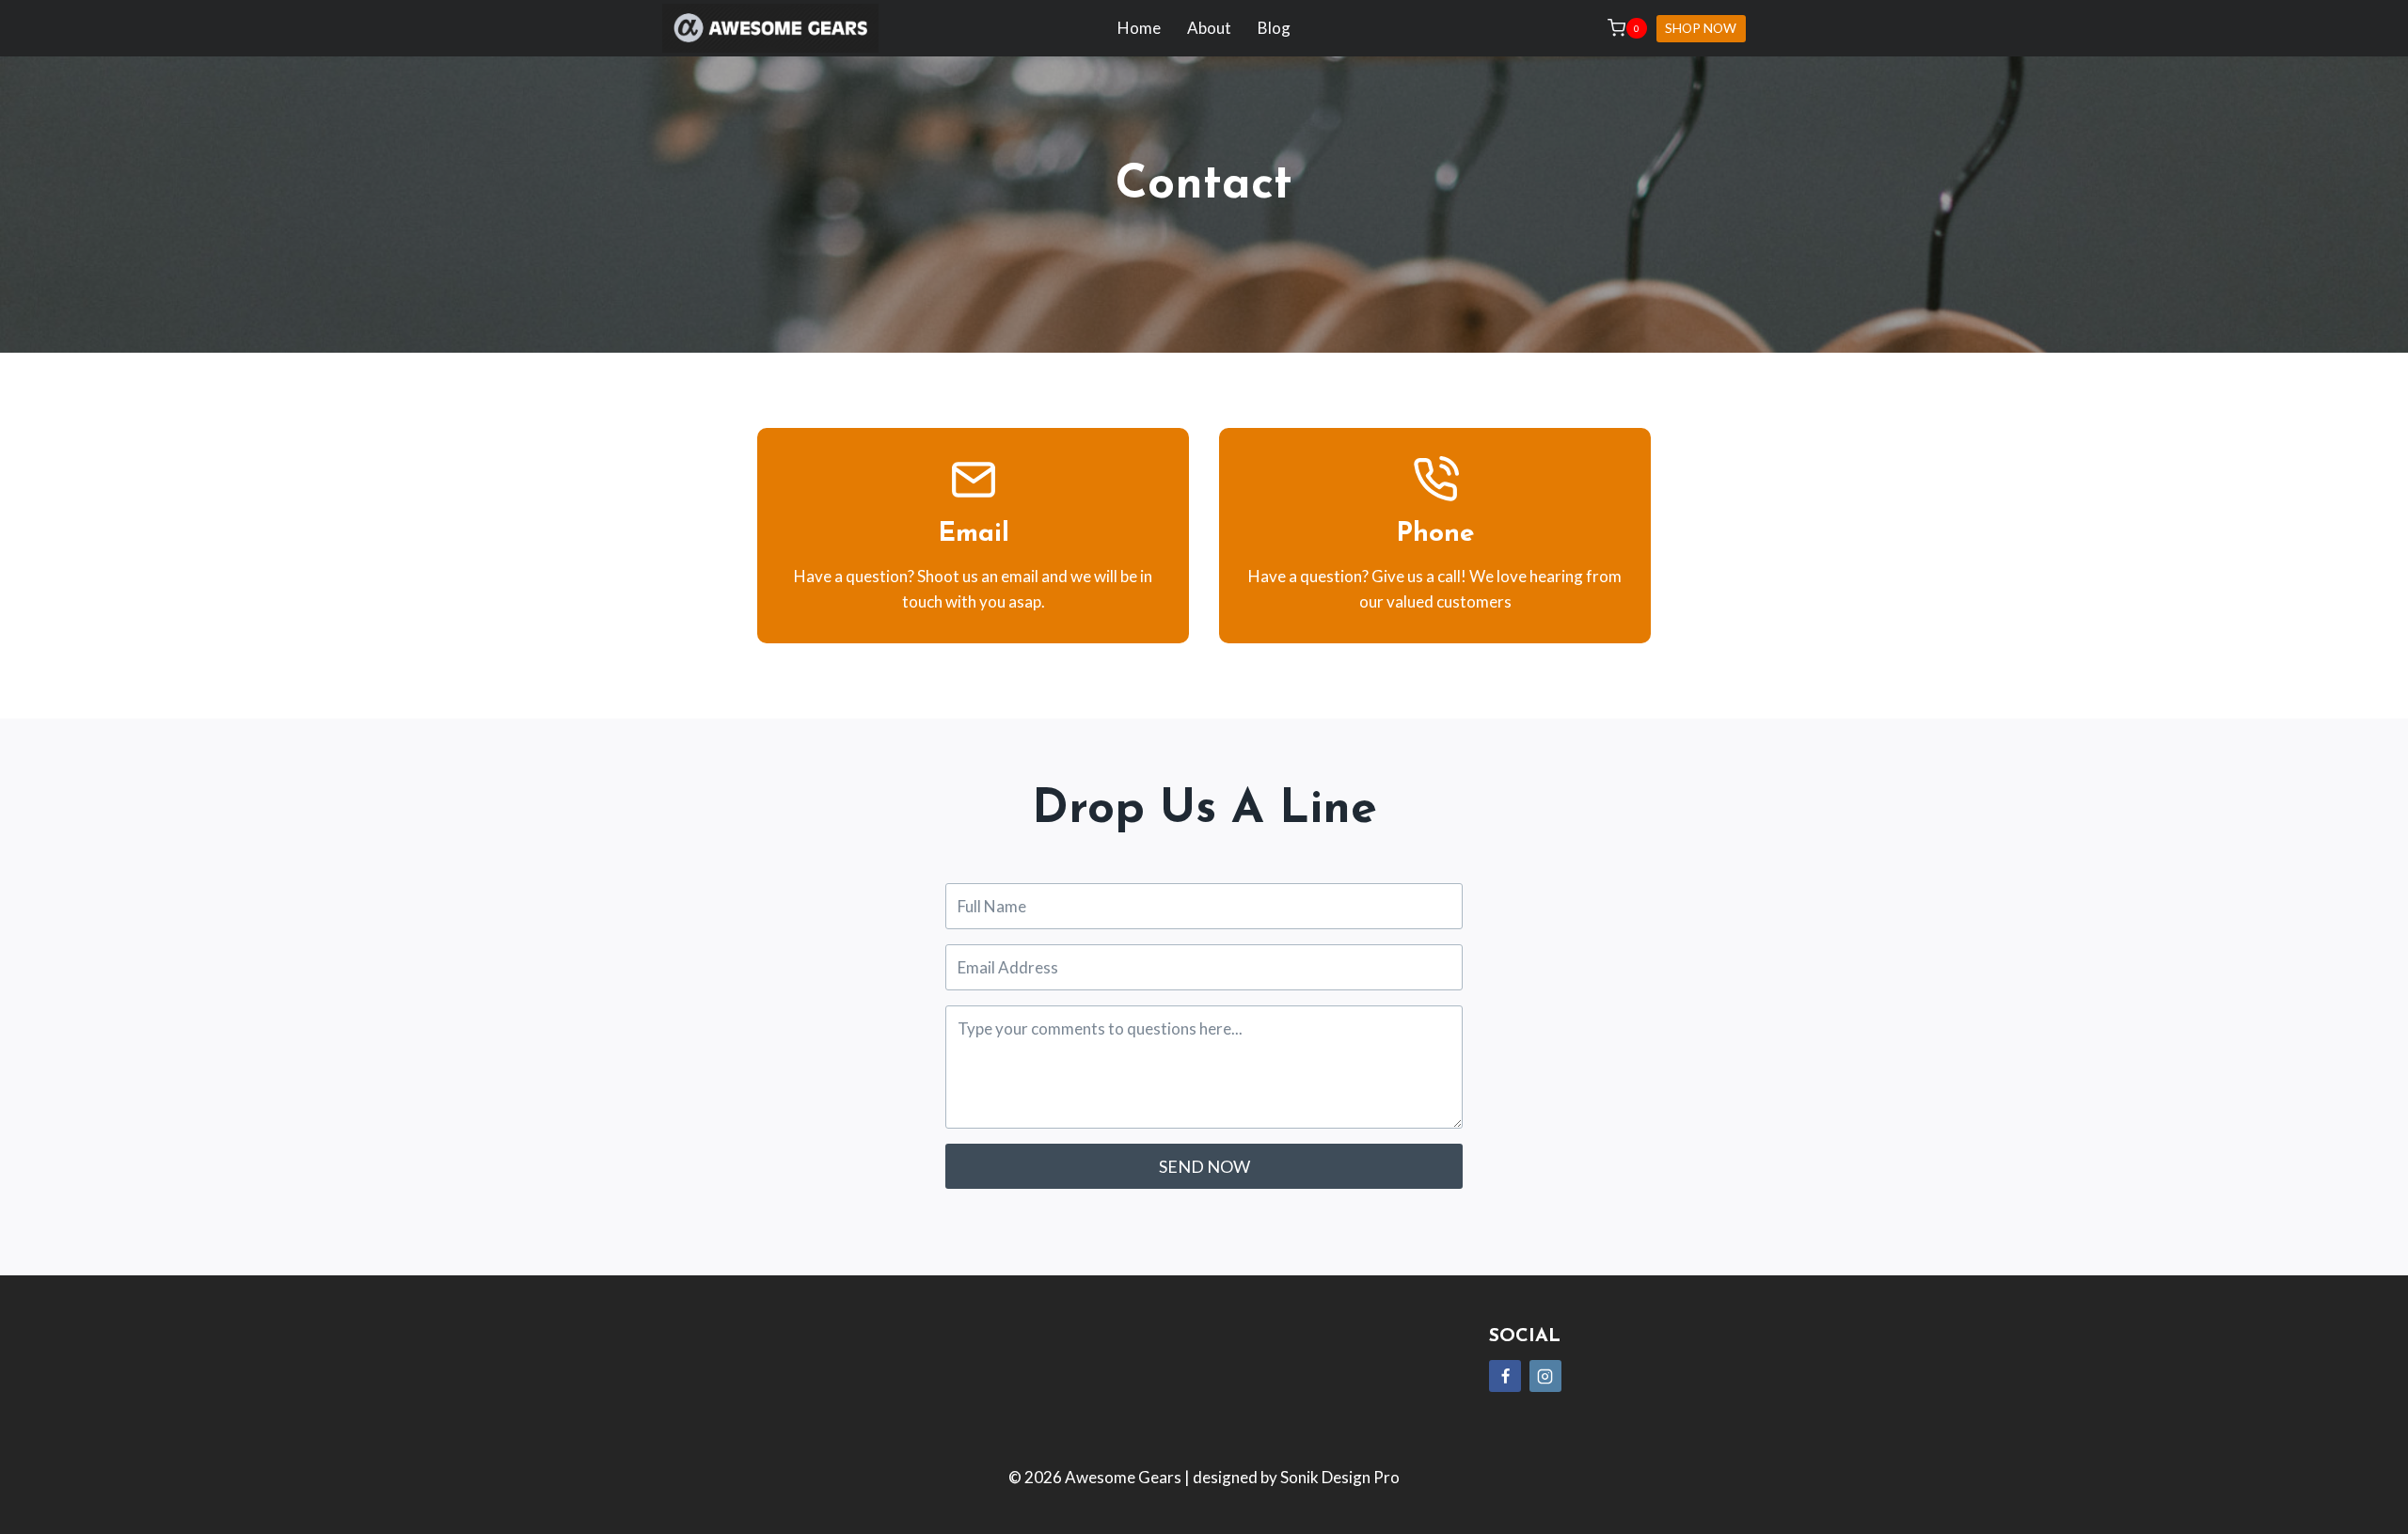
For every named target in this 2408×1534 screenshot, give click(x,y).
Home (1139, 28)
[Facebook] (1505, 1376)
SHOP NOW (1701, 28)
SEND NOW (1204, 1166)
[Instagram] (1545, 1376)
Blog (1274, 28)
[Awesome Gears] (770, 29)
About (1209, 28)
